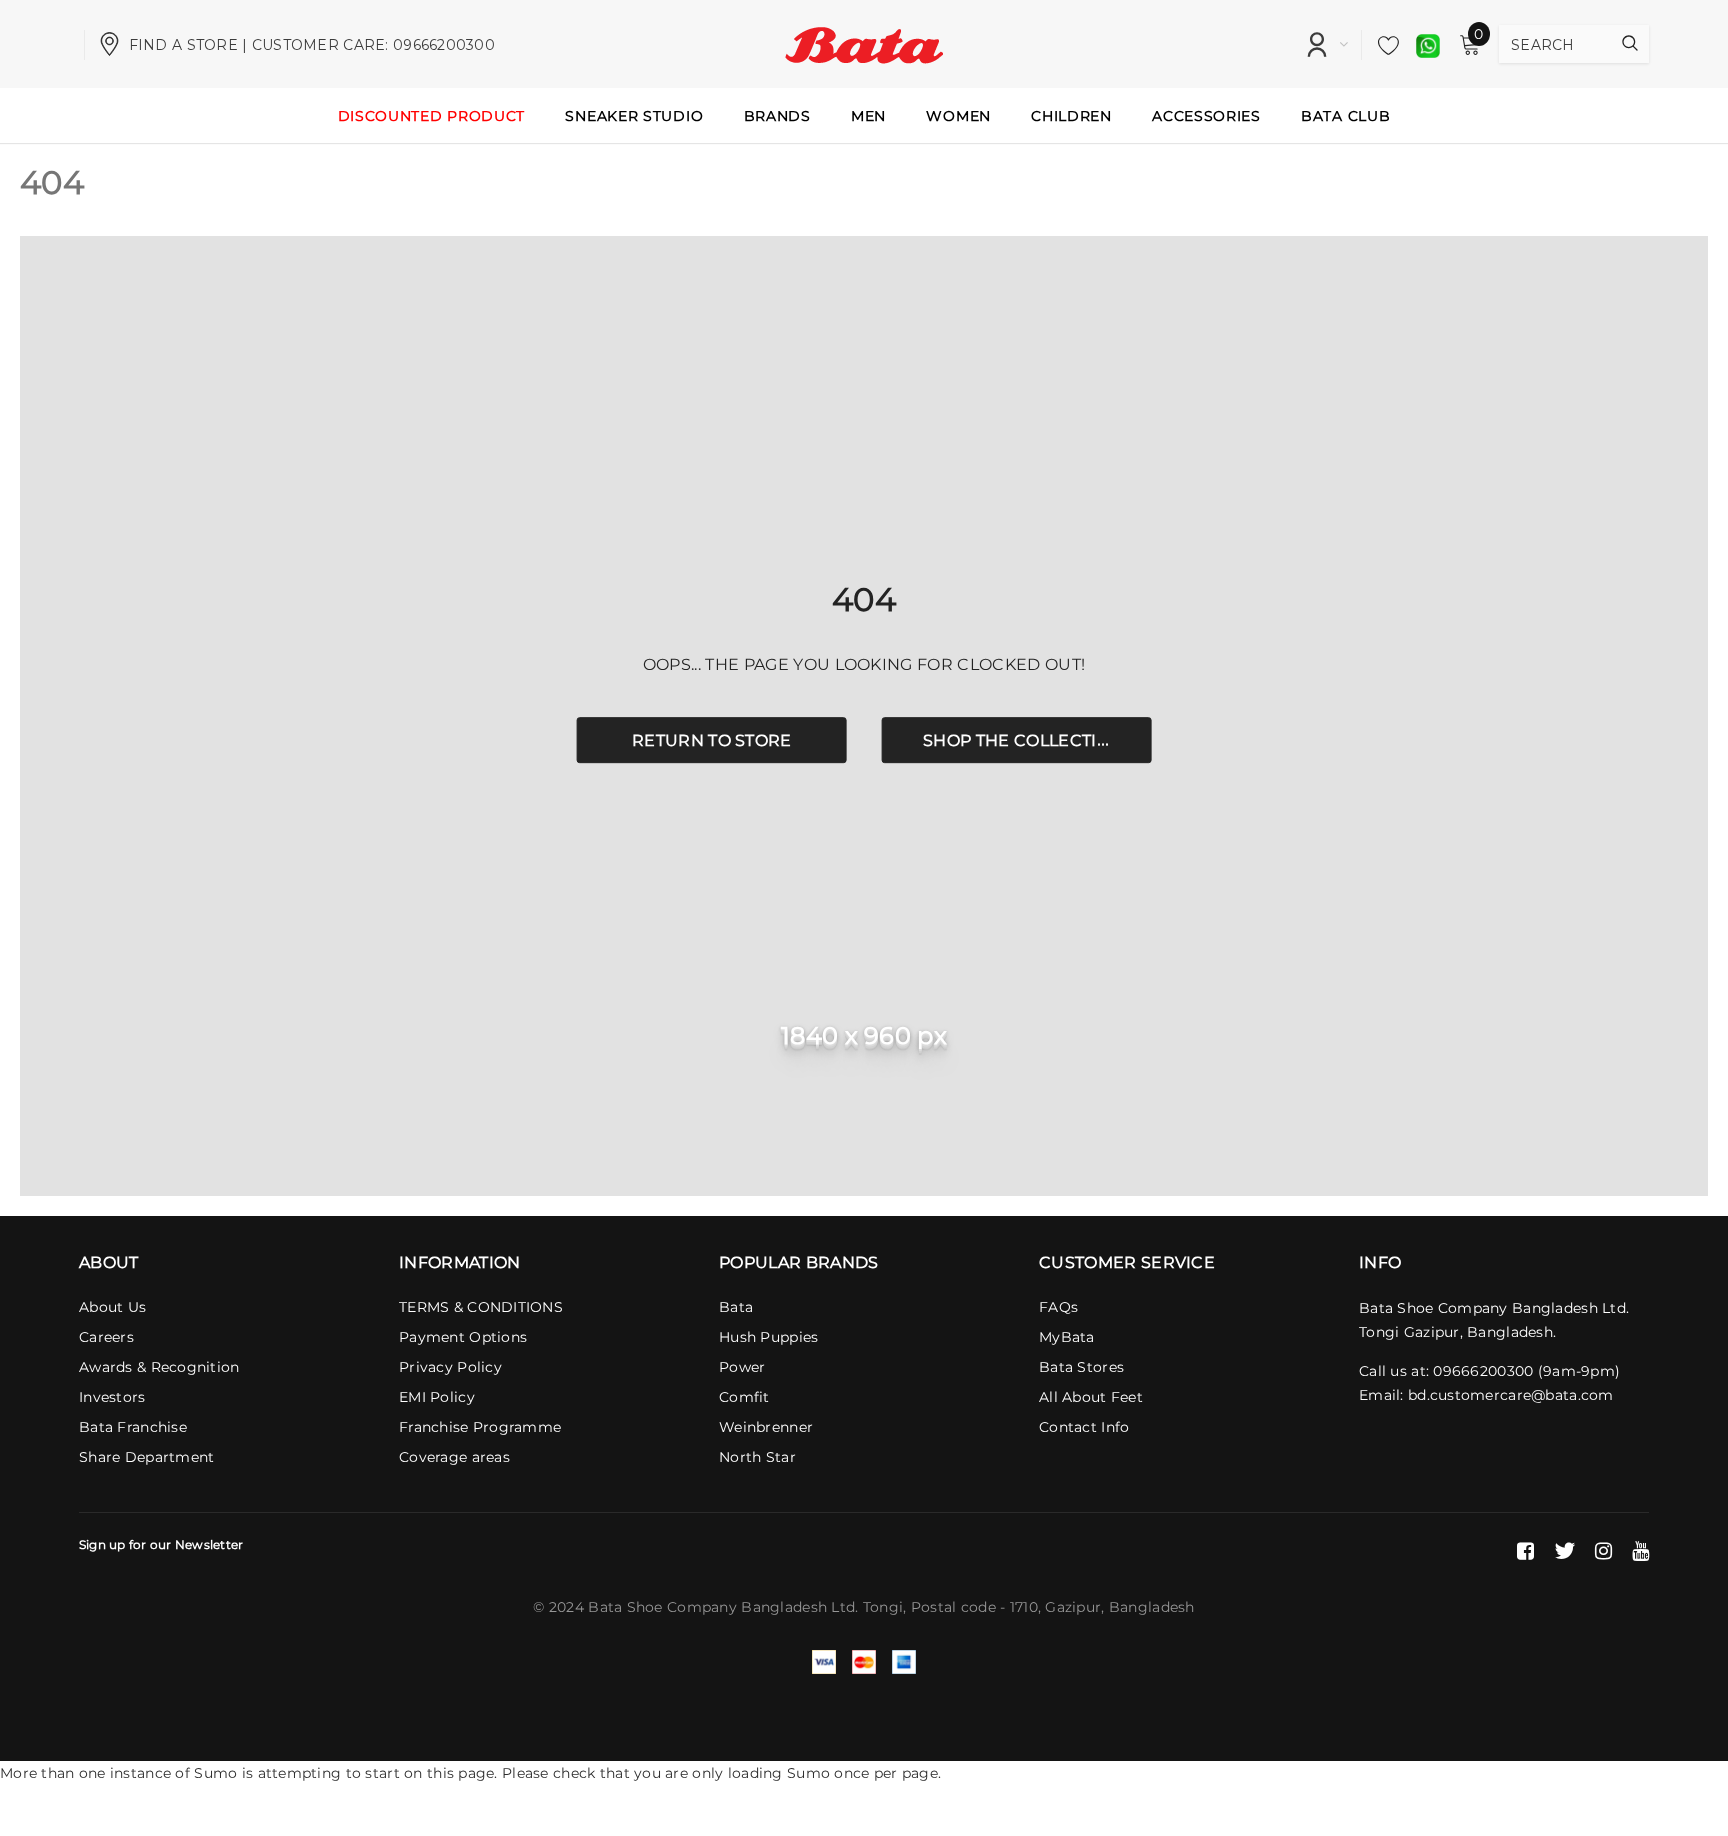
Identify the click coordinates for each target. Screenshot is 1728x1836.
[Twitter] (1564, 1551)
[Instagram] (1603, 1551)
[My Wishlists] (1383, 45)
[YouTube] (1640, 1551)
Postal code (953, 1607)
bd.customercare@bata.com (1511, 1395)
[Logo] (864, 43)
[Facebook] (1525, 1551)
